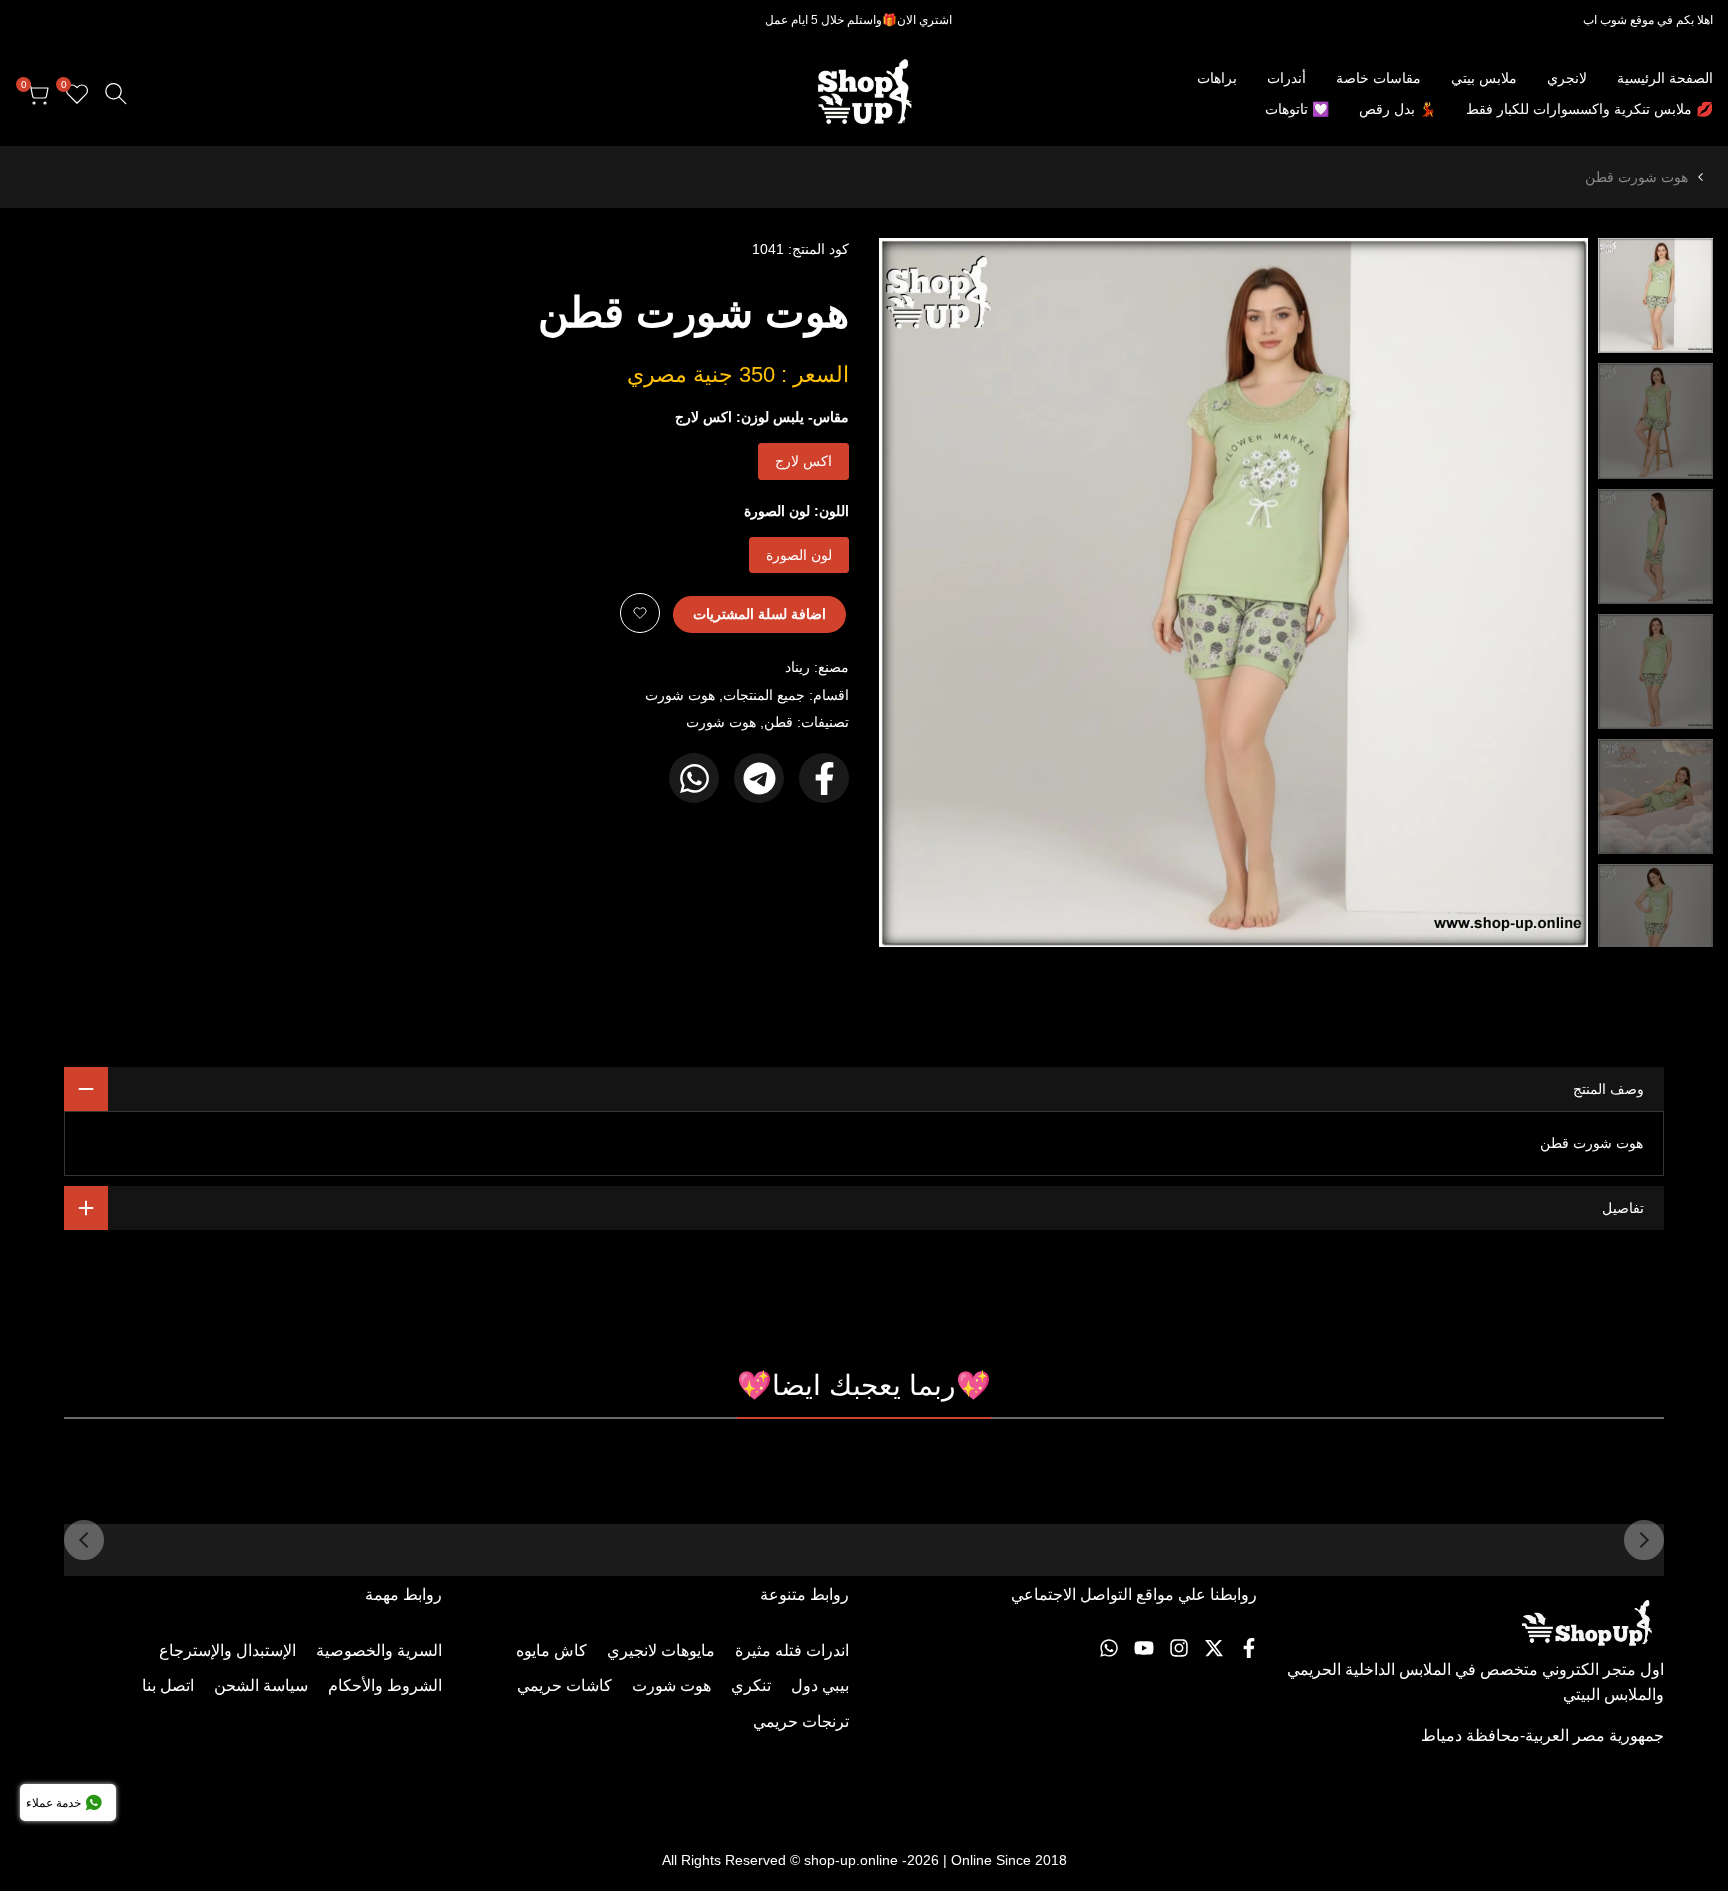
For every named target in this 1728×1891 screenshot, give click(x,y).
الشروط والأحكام (385, 1685)
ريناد (797, 667)
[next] (919, 593)
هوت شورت (680, 695)
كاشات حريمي (564, 1685)
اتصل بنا (168, 1685)
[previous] (1548, 593)
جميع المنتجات (764, 695)
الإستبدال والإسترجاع (227, 1650)
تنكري (751, 1685)
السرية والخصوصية (379, 1650)
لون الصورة (799, 555)
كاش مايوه (551, 1650)
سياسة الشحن (261, 1685)
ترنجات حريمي (801, 1721)
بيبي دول (820, 1685)
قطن (778, 722)
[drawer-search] (116, 93)
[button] (640, 613)
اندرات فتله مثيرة (792, 1650)
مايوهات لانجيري (661, 1650)
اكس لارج (803, 461)
